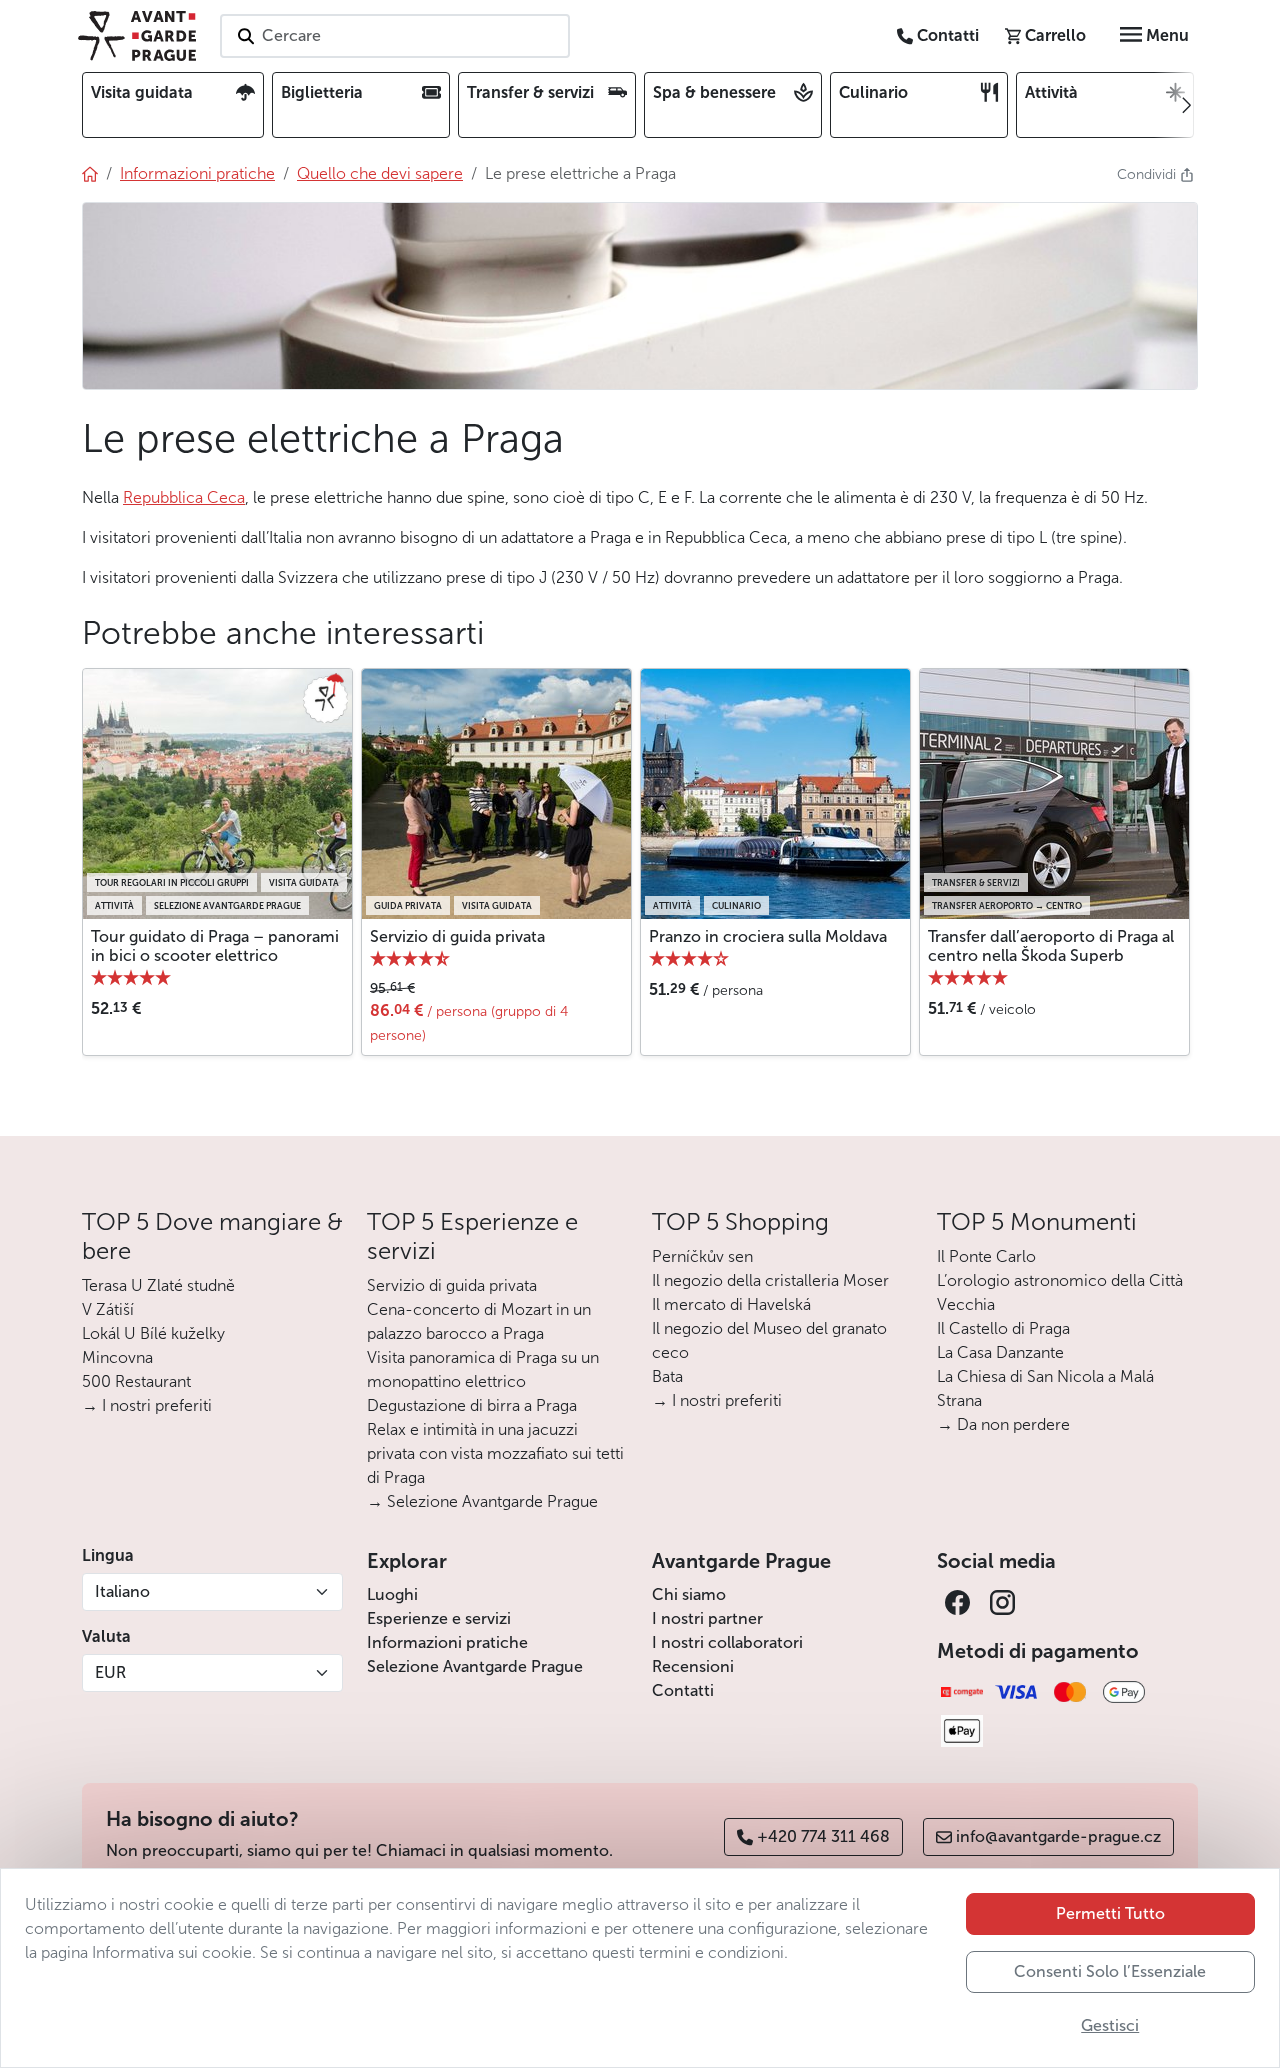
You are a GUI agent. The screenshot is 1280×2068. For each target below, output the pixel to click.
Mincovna (117, 1357)
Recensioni (693, 1666)
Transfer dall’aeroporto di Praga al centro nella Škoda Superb (1051, 946)
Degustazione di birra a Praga (472, 1405)
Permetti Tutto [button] (1110, 1913)
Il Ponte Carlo (986, 1256)
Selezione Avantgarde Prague (475, 1666)
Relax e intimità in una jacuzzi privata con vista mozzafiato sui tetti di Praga (495, 1453)
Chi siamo (689, 1594)
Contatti (683, 1690)
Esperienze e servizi (439, 1618)
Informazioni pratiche (447, 1642)
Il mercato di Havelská (731, 1304)
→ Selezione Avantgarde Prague (482, 1501)
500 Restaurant (136, 1381)
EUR (110, 1672)
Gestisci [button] (1110, 2025)
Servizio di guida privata (457, 936)
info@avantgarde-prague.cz (1058, 1836)
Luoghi (392, 1594)
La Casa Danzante (1000, 1352)
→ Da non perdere (1003, 1424)
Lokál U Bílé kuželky (153, 1333)
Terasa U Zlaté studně (158, 1285)
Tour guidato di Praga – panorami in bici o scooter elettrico (215, 946)
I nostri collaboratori (727, 1642)
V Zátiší (108, 1309)
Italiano (122, 1591)
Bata (667, 1376)
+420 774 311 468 (823, 1836)
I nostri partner (707, 1618)
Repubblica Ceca (184, 497)
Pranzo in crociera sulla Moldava (768, 936)
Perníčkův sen (702, 1256)
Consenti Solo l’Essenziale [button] (1110, 1971)
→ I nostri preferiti (147, 1405)
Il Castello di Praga (1003, 1328)
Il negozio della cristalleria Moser (770, 1280)
